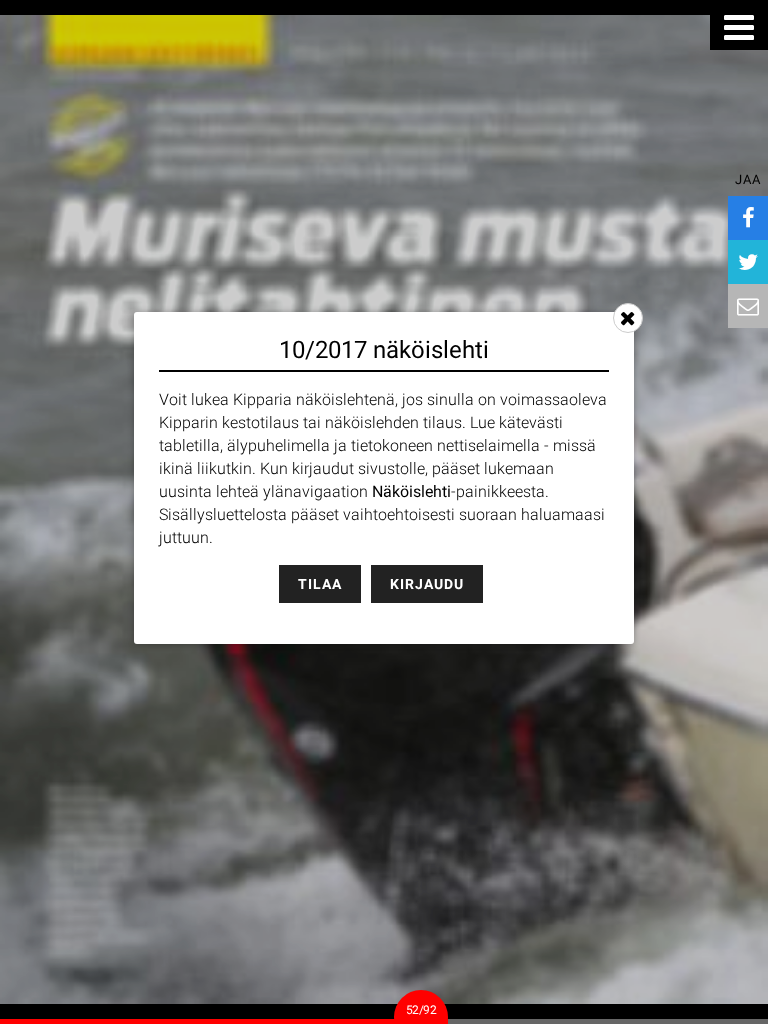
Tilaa (320, 584)
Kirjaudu (427, 584)
